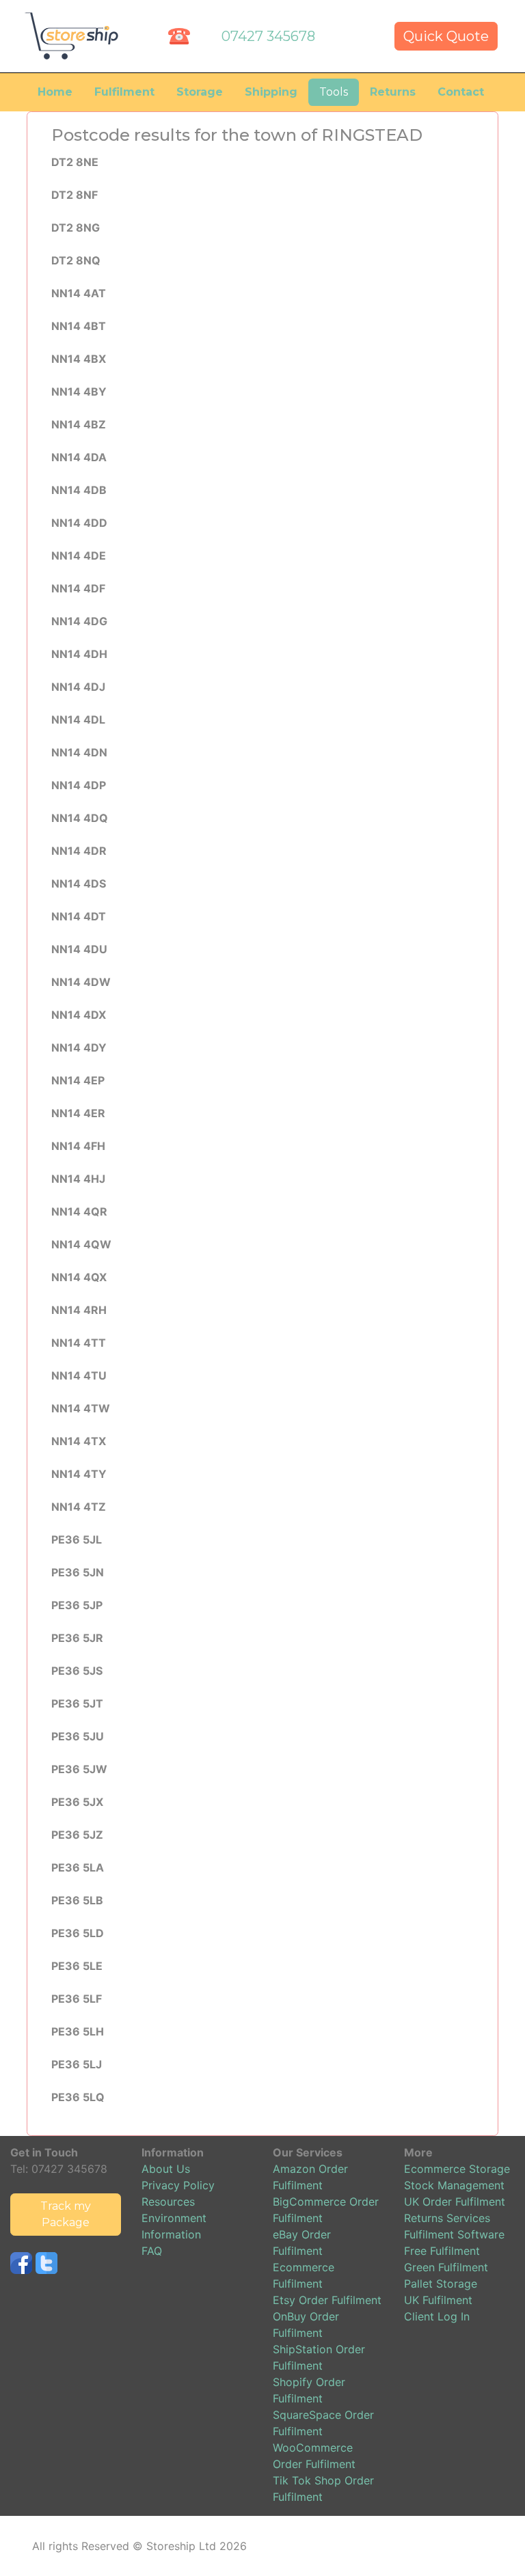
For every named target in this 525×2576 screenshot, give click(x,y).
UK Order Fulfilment (455, 2202)
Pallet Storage (441, 2284)
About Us (166, 2169)
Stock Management (454, 2185)
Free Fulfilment (442, 2251)
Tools (334, 92)
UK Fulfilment (438, 2300)
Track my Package (66, 2214)
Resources (168, 2202)
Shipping (271, 92)
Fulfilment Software (454, 2234)
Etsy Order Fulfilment (327, 2300)
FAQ (152, 2251)
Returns (393, 92)
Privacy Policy (178, 2185)
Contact (461, 92)
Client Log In (437, 2316)
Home (55, 92)
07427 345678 (268, 36)
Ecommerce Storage (457, 2169)
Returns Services (447, 2218)
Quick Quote (446, 36)
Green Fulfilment (446, 2267)
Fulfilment (124, 92)
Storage (200, 92)
